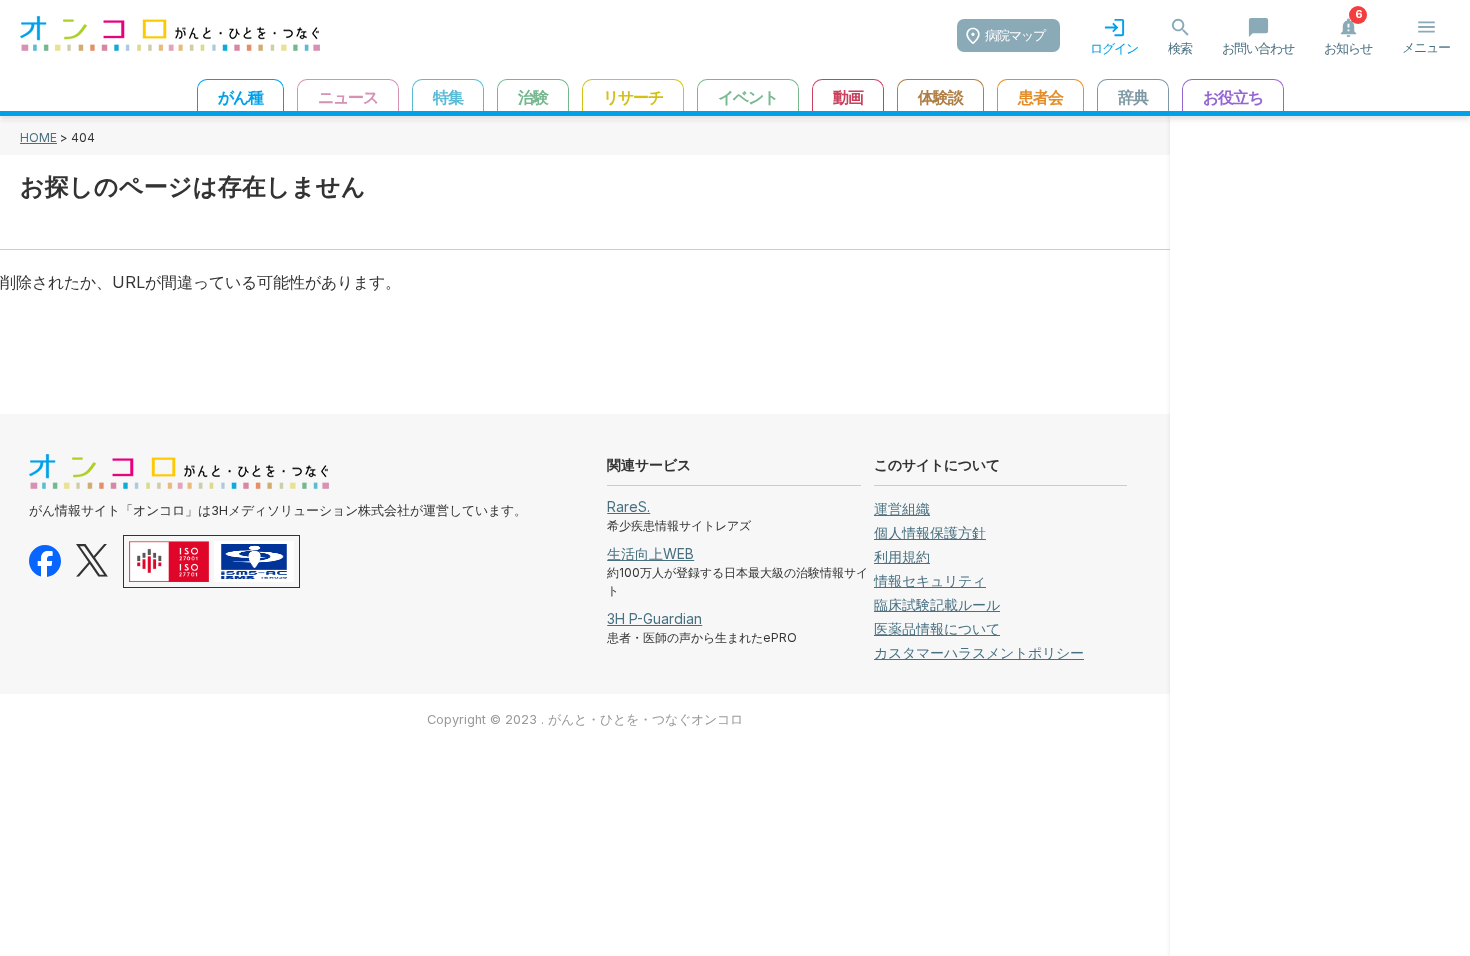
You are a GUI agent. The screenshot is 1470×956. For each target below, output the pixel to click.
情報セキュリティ (930, 580)
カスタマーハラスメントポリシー (979, 652)
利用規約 (902, 556)
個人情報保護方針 (930, 532)
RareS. (628, 506)
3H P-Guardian (654, 618)
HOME (38, 137)
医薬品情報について (937, 628)
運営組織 (902, 508)
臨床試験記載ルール (937, 604)
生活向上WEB (650, 553)
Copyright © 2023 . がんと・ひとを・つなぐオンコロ (585, 719)
